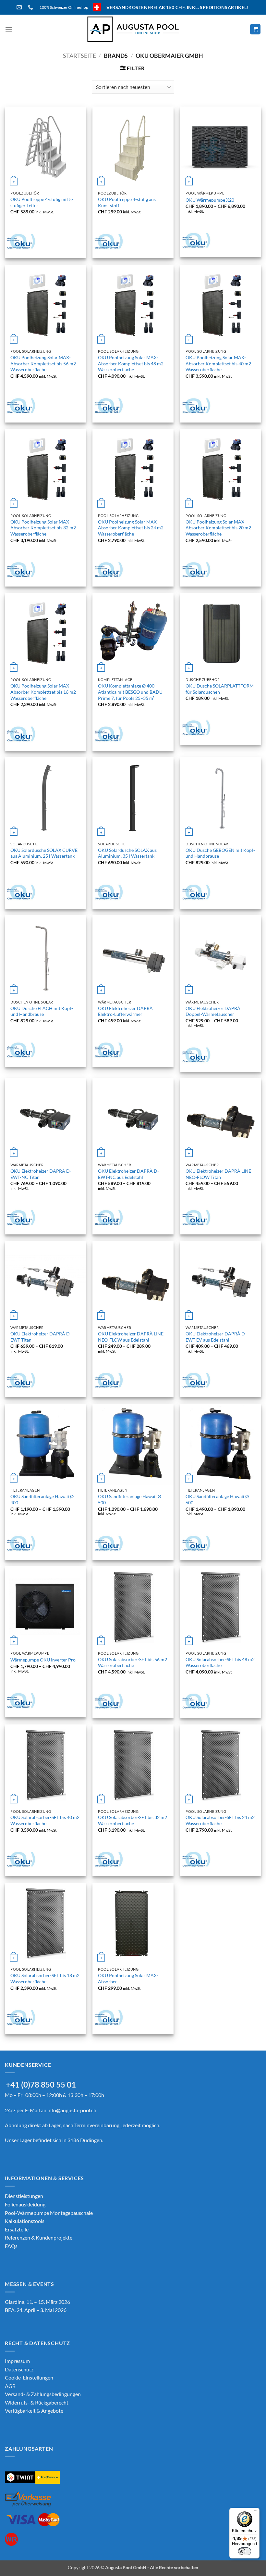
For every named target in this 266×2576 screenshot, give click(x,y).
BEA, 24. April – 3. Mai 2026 (36, 2310)
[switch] (245, 2551)
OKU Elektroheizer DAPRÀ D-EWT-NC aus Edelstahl (128, 1174)
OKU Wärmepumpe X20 (210, 200)
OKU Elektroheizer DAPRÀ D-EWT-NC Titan (41, 1174)
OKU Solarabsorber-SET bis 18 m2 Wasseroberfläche (45, 1978)
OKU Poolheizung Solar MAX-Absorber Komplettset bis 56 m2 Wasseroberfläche (43, 363)
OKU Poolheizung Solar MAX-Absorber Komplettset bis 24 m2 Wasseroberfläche (131, 528)
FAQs (11, 2246)
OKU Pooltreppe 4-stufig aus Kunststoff (127, 202)
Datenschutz (19, 2369)
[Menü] (256, 2512)
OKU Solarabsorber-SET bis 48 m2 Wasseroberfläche (220, 1662)
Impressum (17, 2361)
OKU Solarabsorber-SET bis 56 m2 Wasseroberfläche (133, 1662)
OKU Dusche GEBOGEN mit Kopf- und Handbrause (220, 853)
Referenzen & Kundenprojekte (39, 2237)
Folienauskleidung (25, 2204)
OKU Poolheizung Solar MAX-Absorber (128, 1978)
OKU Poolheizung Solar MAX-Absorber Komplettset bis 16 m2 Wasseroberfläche (43, 692)
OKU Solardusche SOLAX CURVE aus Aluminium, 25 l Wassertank (44, 853)
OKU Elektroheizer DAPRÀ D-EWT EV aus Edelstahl (216, 1337)
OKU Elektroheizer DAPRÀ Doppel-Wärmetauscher (213, 1011)
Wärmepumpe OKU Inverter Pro (43, 1660)
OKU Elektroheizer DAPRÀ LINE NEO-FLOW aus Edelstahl (131, 1337)
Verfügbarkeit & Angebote (34, 2411)
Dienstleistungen (24, 2196)
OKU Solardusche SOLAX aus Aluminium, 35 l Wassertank (127, 853)
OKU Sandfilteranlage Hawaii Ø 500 (130, 1499)
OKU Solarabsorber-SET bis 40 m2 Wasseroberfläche (45, 1820)
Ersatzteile (17, 2229)
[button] (9, 29)
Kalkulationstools (25, 2221)
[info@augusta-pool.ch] (20, 7)
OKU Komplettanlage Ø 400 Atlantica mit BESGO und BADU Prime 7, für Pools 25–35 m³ (130, 692)
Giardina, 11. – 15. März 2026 (37, 2302)
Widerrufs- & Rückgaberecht (37, 2402)
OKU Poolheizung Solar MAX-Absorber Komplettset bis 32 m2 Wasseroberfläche (43, 528)
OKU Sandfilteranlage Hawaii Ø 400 (42, 1499)
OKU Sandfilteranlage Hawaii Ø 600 (217, 1499)
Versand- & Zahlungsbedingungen (43, 2394)
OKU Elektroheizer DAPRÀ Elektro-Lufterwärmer (125, 1011)
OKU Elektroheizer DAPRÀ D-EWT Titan (41, 1337)
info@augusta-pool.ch (72, 2110)
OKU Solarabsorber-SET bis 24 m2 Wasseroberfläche (220, 1820)
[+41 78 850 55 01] (31, 7)
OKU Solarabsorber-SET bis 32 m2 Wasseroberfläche (133, 1820)
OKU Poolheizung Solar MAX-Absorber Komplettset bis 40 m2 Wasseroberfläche (218, 363)
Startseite (79, 56)
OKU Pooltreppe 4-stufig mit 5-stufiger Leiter (42, 202)
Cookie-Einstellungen (29, 2377)
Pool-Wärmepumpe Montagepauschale (49, 2213)
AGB (10, 2386)
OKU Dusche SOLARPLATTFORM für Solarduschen (220, 689)
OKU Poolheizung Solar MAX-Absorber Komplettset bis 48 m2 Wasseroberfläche (131, 363)
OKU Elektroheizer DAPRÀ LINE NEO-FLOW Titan (218, 1174)
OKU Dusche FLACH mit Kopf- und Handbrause (42, 1011)
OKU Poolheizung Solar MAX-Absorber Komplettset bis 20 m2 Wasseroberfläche (218, 528)
